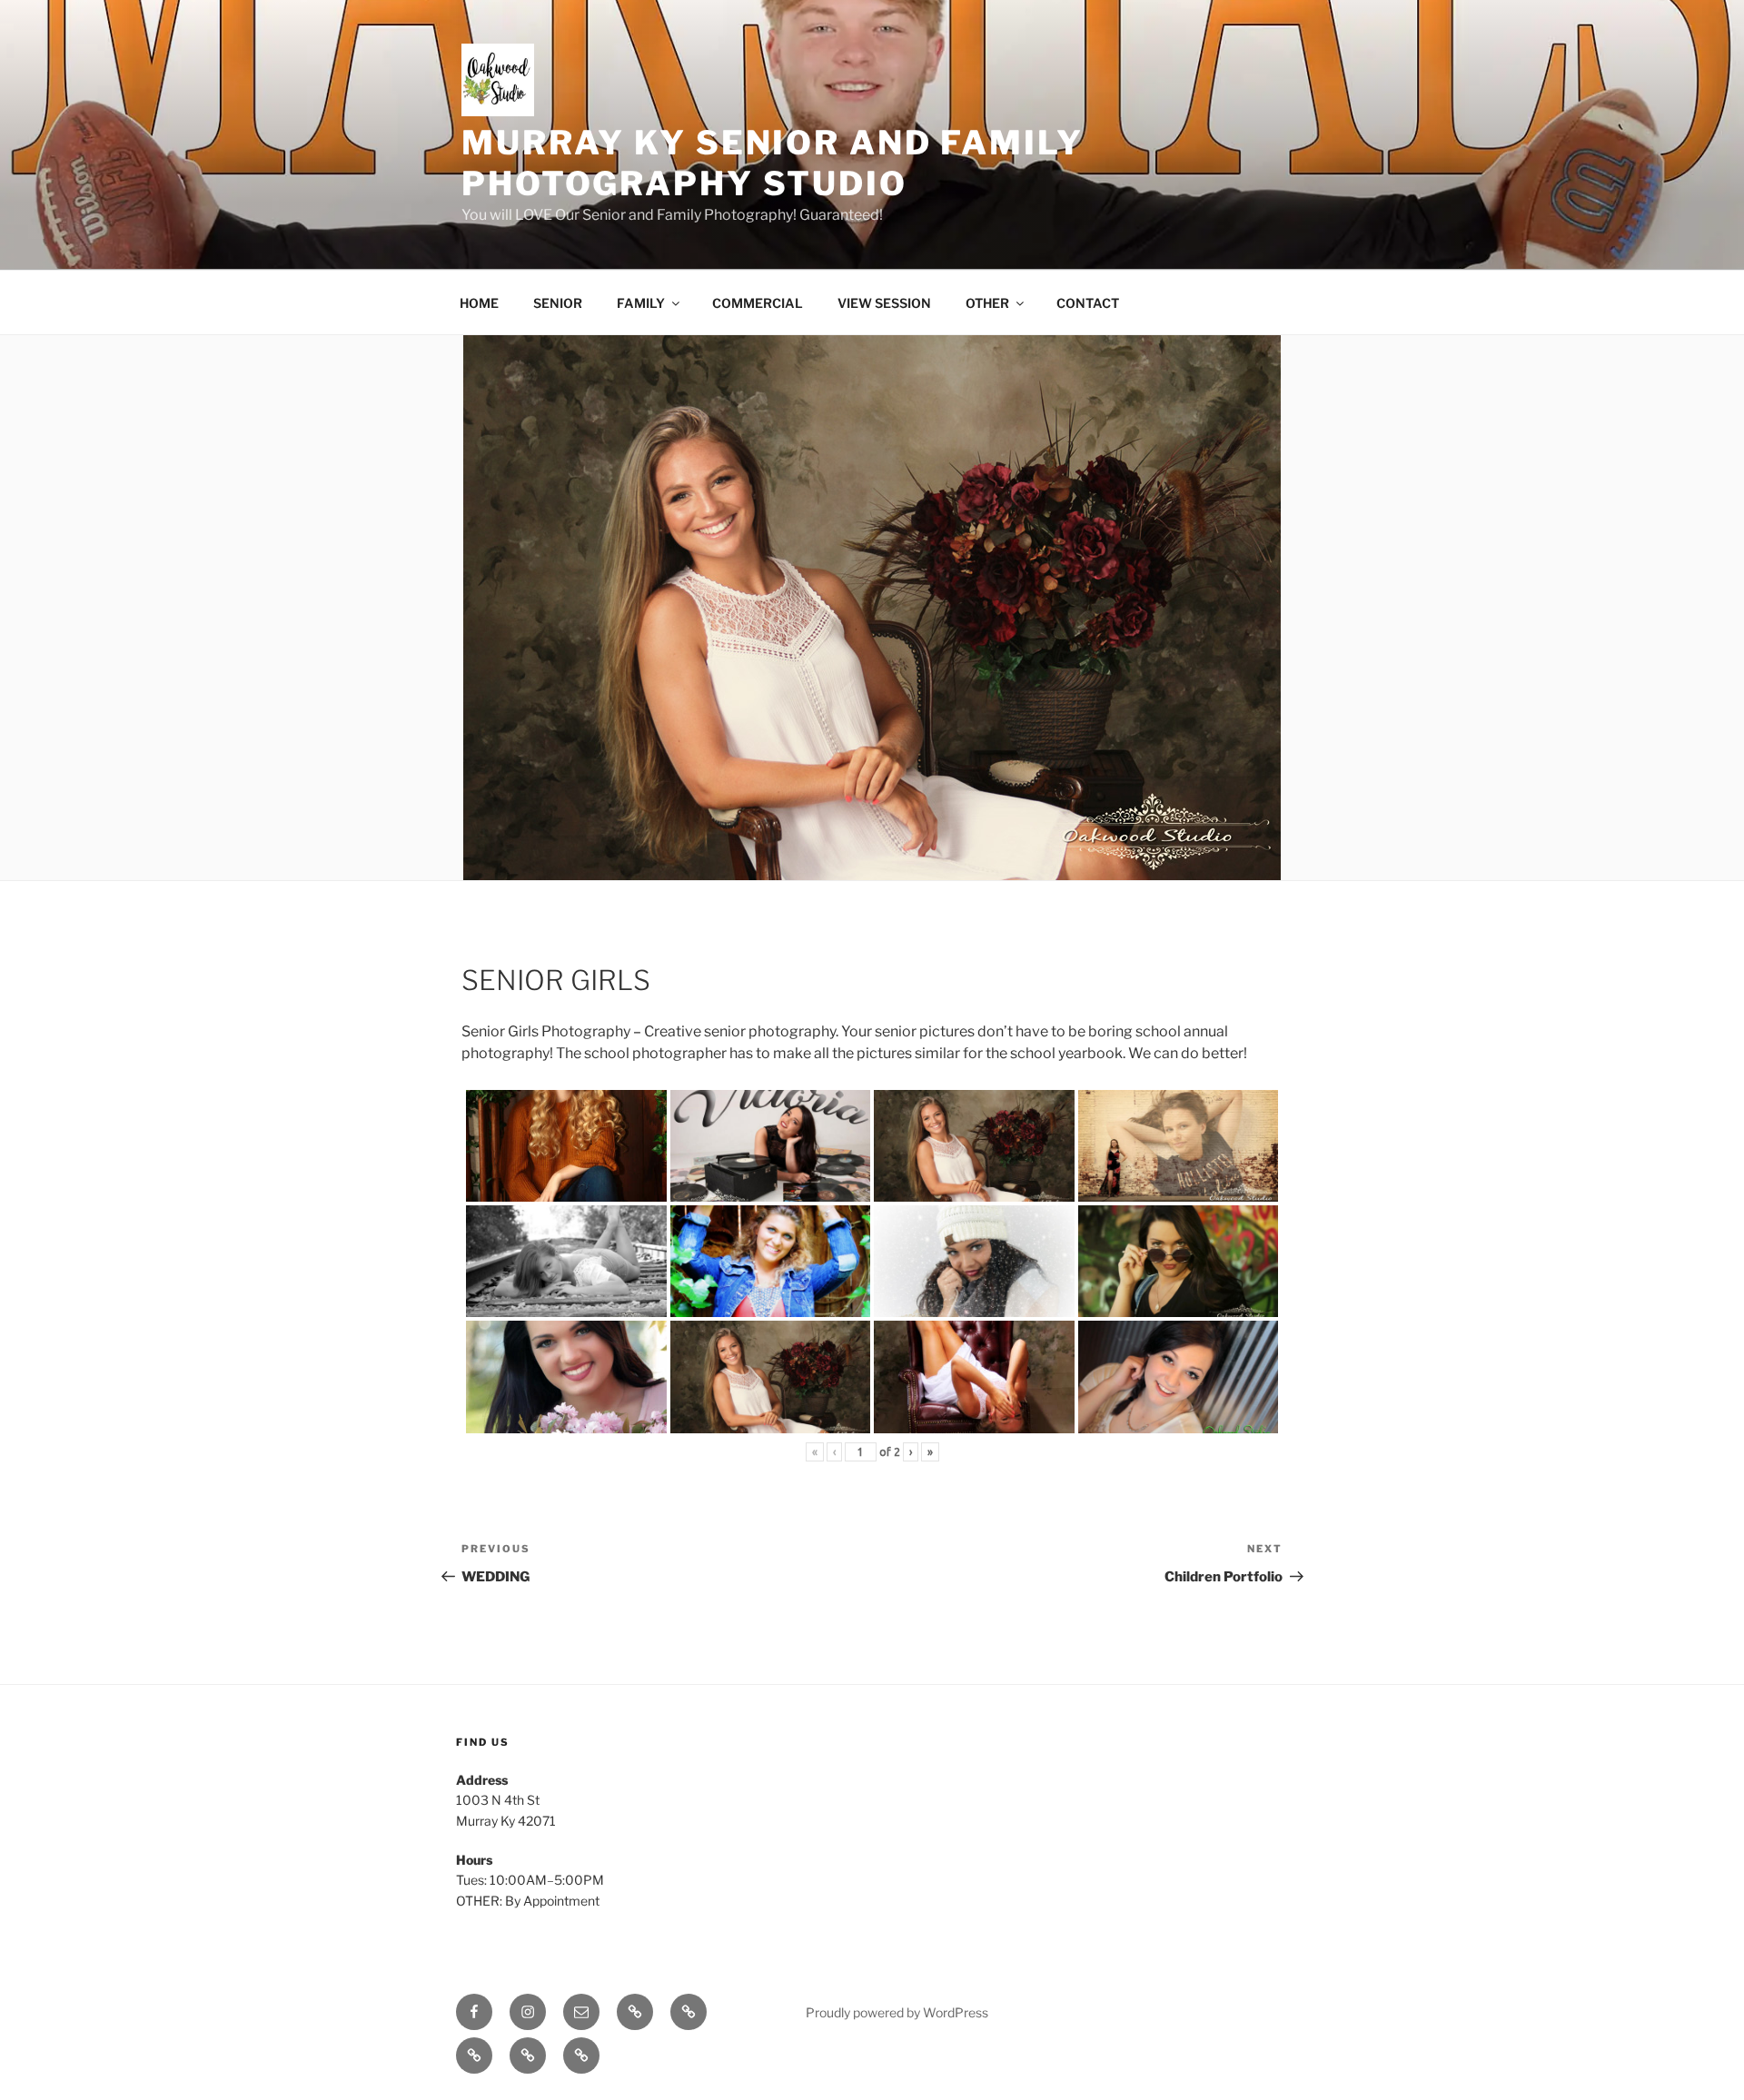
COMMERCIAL (758, 303)
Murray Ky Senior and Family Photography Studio (773, 163)
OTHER (987, 303)
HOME (479, 303)
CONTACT (1088, 303)
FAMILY (641, 303)
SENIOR (558, 303)
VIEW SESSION (884, 303)
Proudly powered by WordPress (897, 2012)
